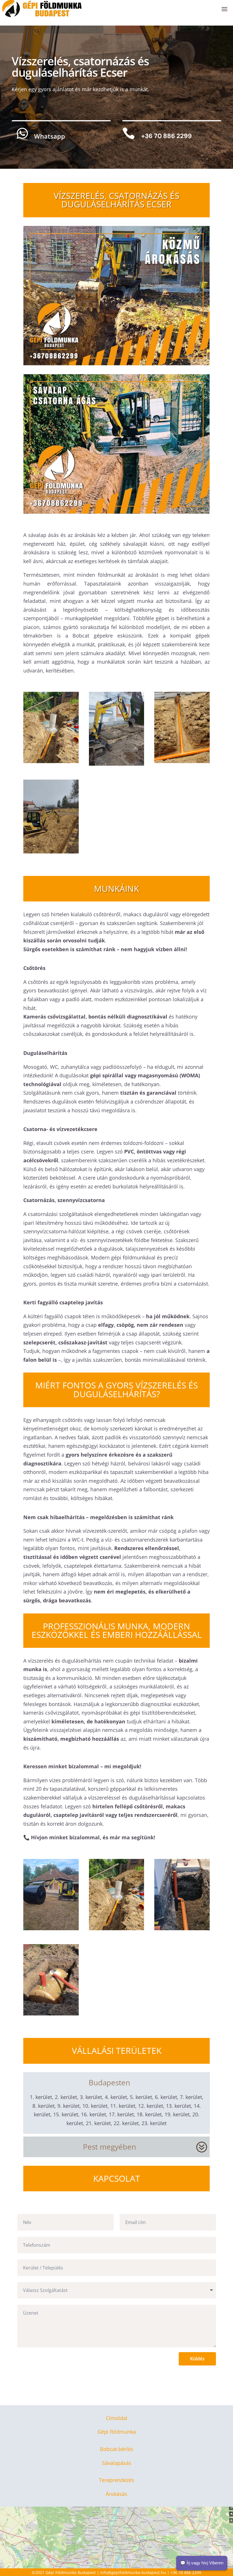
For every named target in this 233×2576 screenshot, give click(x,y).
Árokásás (116, 2494)
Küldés (197, 2359)
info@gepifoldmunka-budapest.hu (133, 2572)
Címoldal (117, 2418)
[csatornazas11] (51, 2013)
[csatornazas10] (182, 1928)
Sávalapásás (117, 2463)
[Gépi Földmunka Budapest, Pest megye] (117, 764)
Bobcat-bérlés (117, 2449)
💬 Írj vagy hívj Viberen (202, 2563)
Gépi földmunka (117, 2432)
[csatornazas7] (51, 1928)
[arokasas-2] (182, 761)
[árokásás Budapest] (51, 761)
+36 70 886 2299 (186, 2572)
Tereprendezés (116, 2480)
